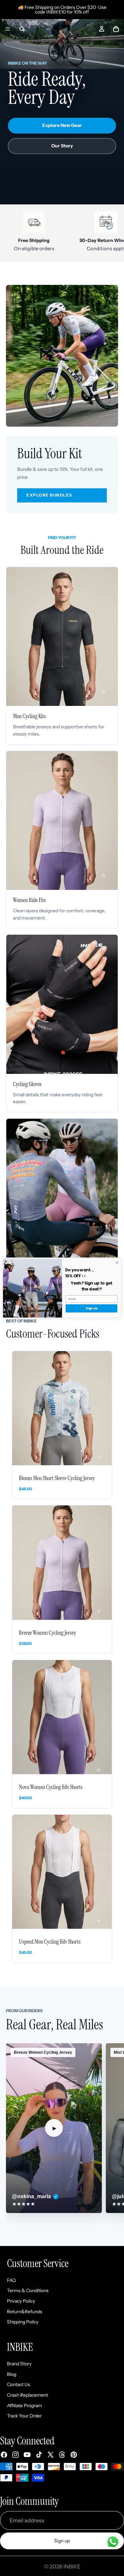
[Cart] (116, 29)
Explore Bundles (49, 495)
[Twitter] (51, 2455)
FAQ (11, 2280)
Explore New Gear (62, 125)
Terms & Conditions (28, 2291)
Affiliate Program (24, 2406)
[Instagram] (16, 2455)
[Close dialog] (117, 1262)
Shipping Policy (23, 2322)
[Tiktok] (39, 2455)
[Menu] (8, 29)
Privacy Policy (21, 2301)
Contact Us (19, 2385)
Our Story (62, 146)
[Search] (22, 29)
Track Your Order (24, 2416)
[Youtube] (27, 2455)
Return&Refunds (25, 2312)
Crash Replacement (27, 2395)
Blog (12, 2374)
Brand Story (19, 2364)
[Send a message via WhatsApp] (113, 2542)
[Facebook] (4, 2455)
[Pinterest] (74, 2455)
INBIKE (72, 2566)
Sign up (62, 2541)
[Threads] (62, 2455)
